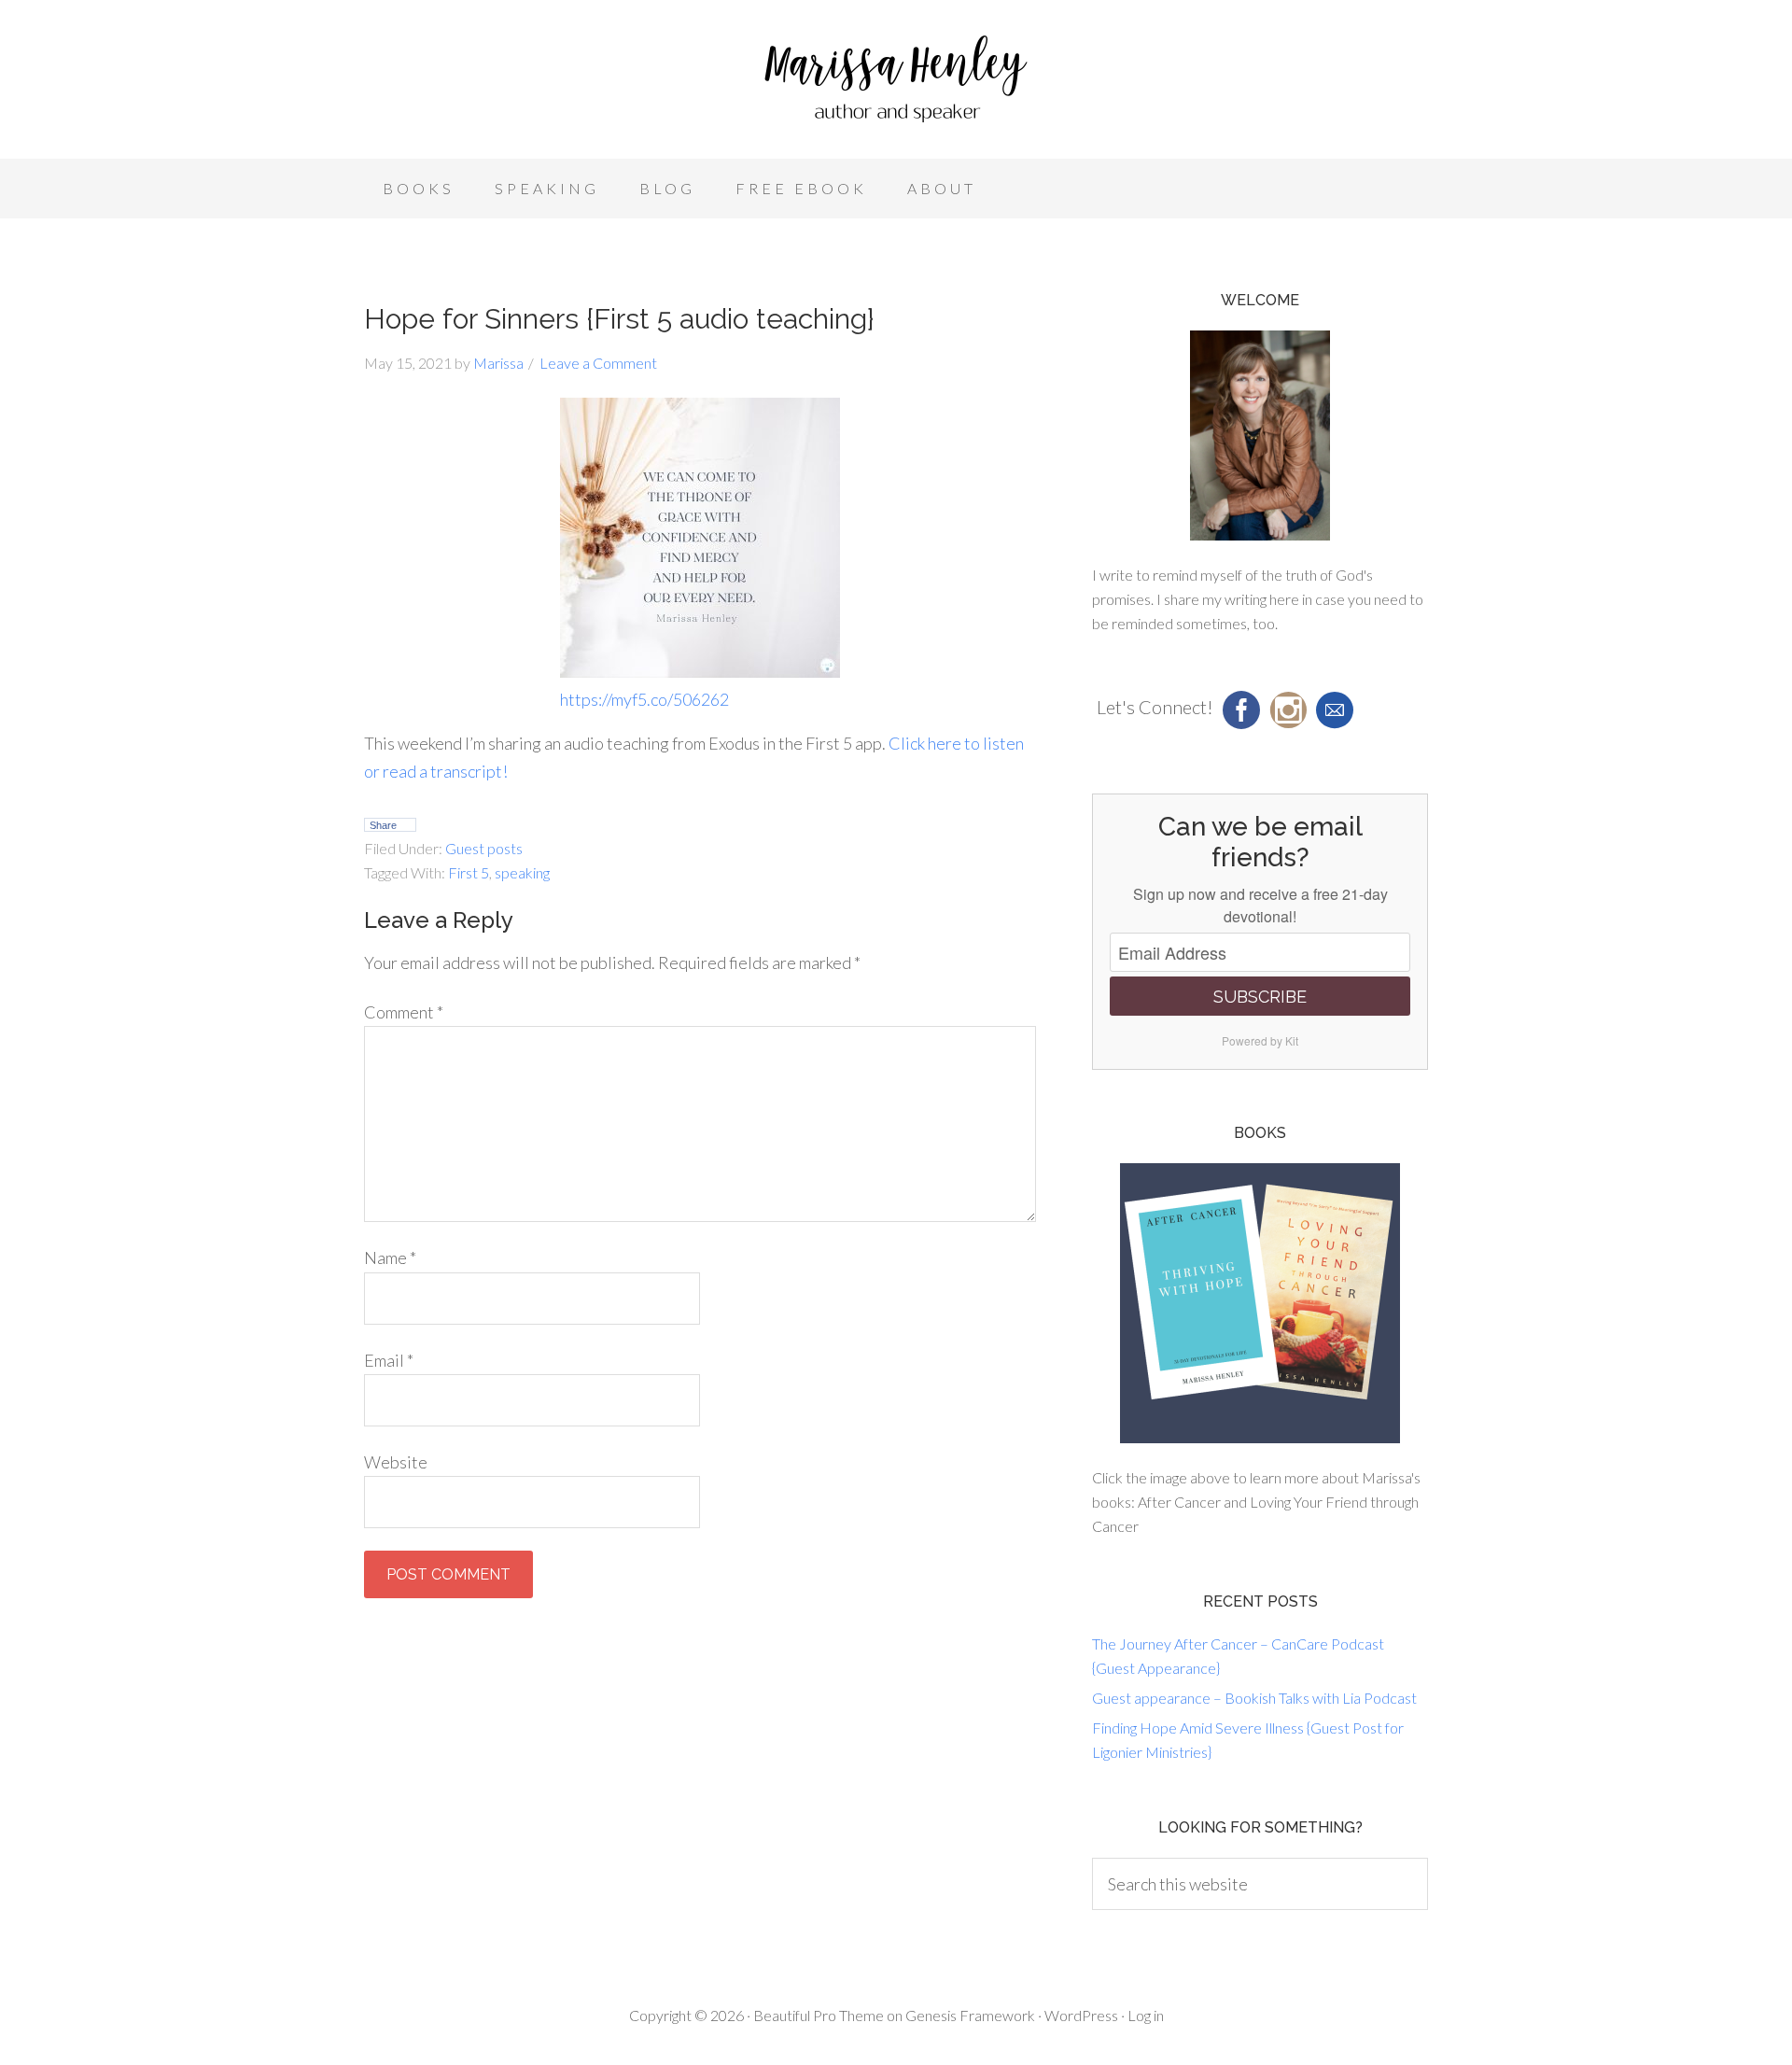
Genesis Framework (970, 2015)
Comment (404, 1012)
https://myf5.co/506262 (644, 699)
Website (396, 1462)
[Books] (1260, 1303)
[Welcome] (1260, 435)
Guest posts (484, 848)
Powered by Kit (1260, 1040)
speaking (522, 872)
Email (389, 1360)
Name (390, 1257)
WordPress (1081, 2015)
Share (383, 825)
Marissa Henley (896, 84)
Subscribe (1260, 997)
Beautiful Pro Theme (819, 2015)
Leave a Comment (598, 363)
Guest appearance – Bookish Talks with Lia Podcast (1254, 1698)
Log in (1146, 2015)
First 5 (469, 872)
